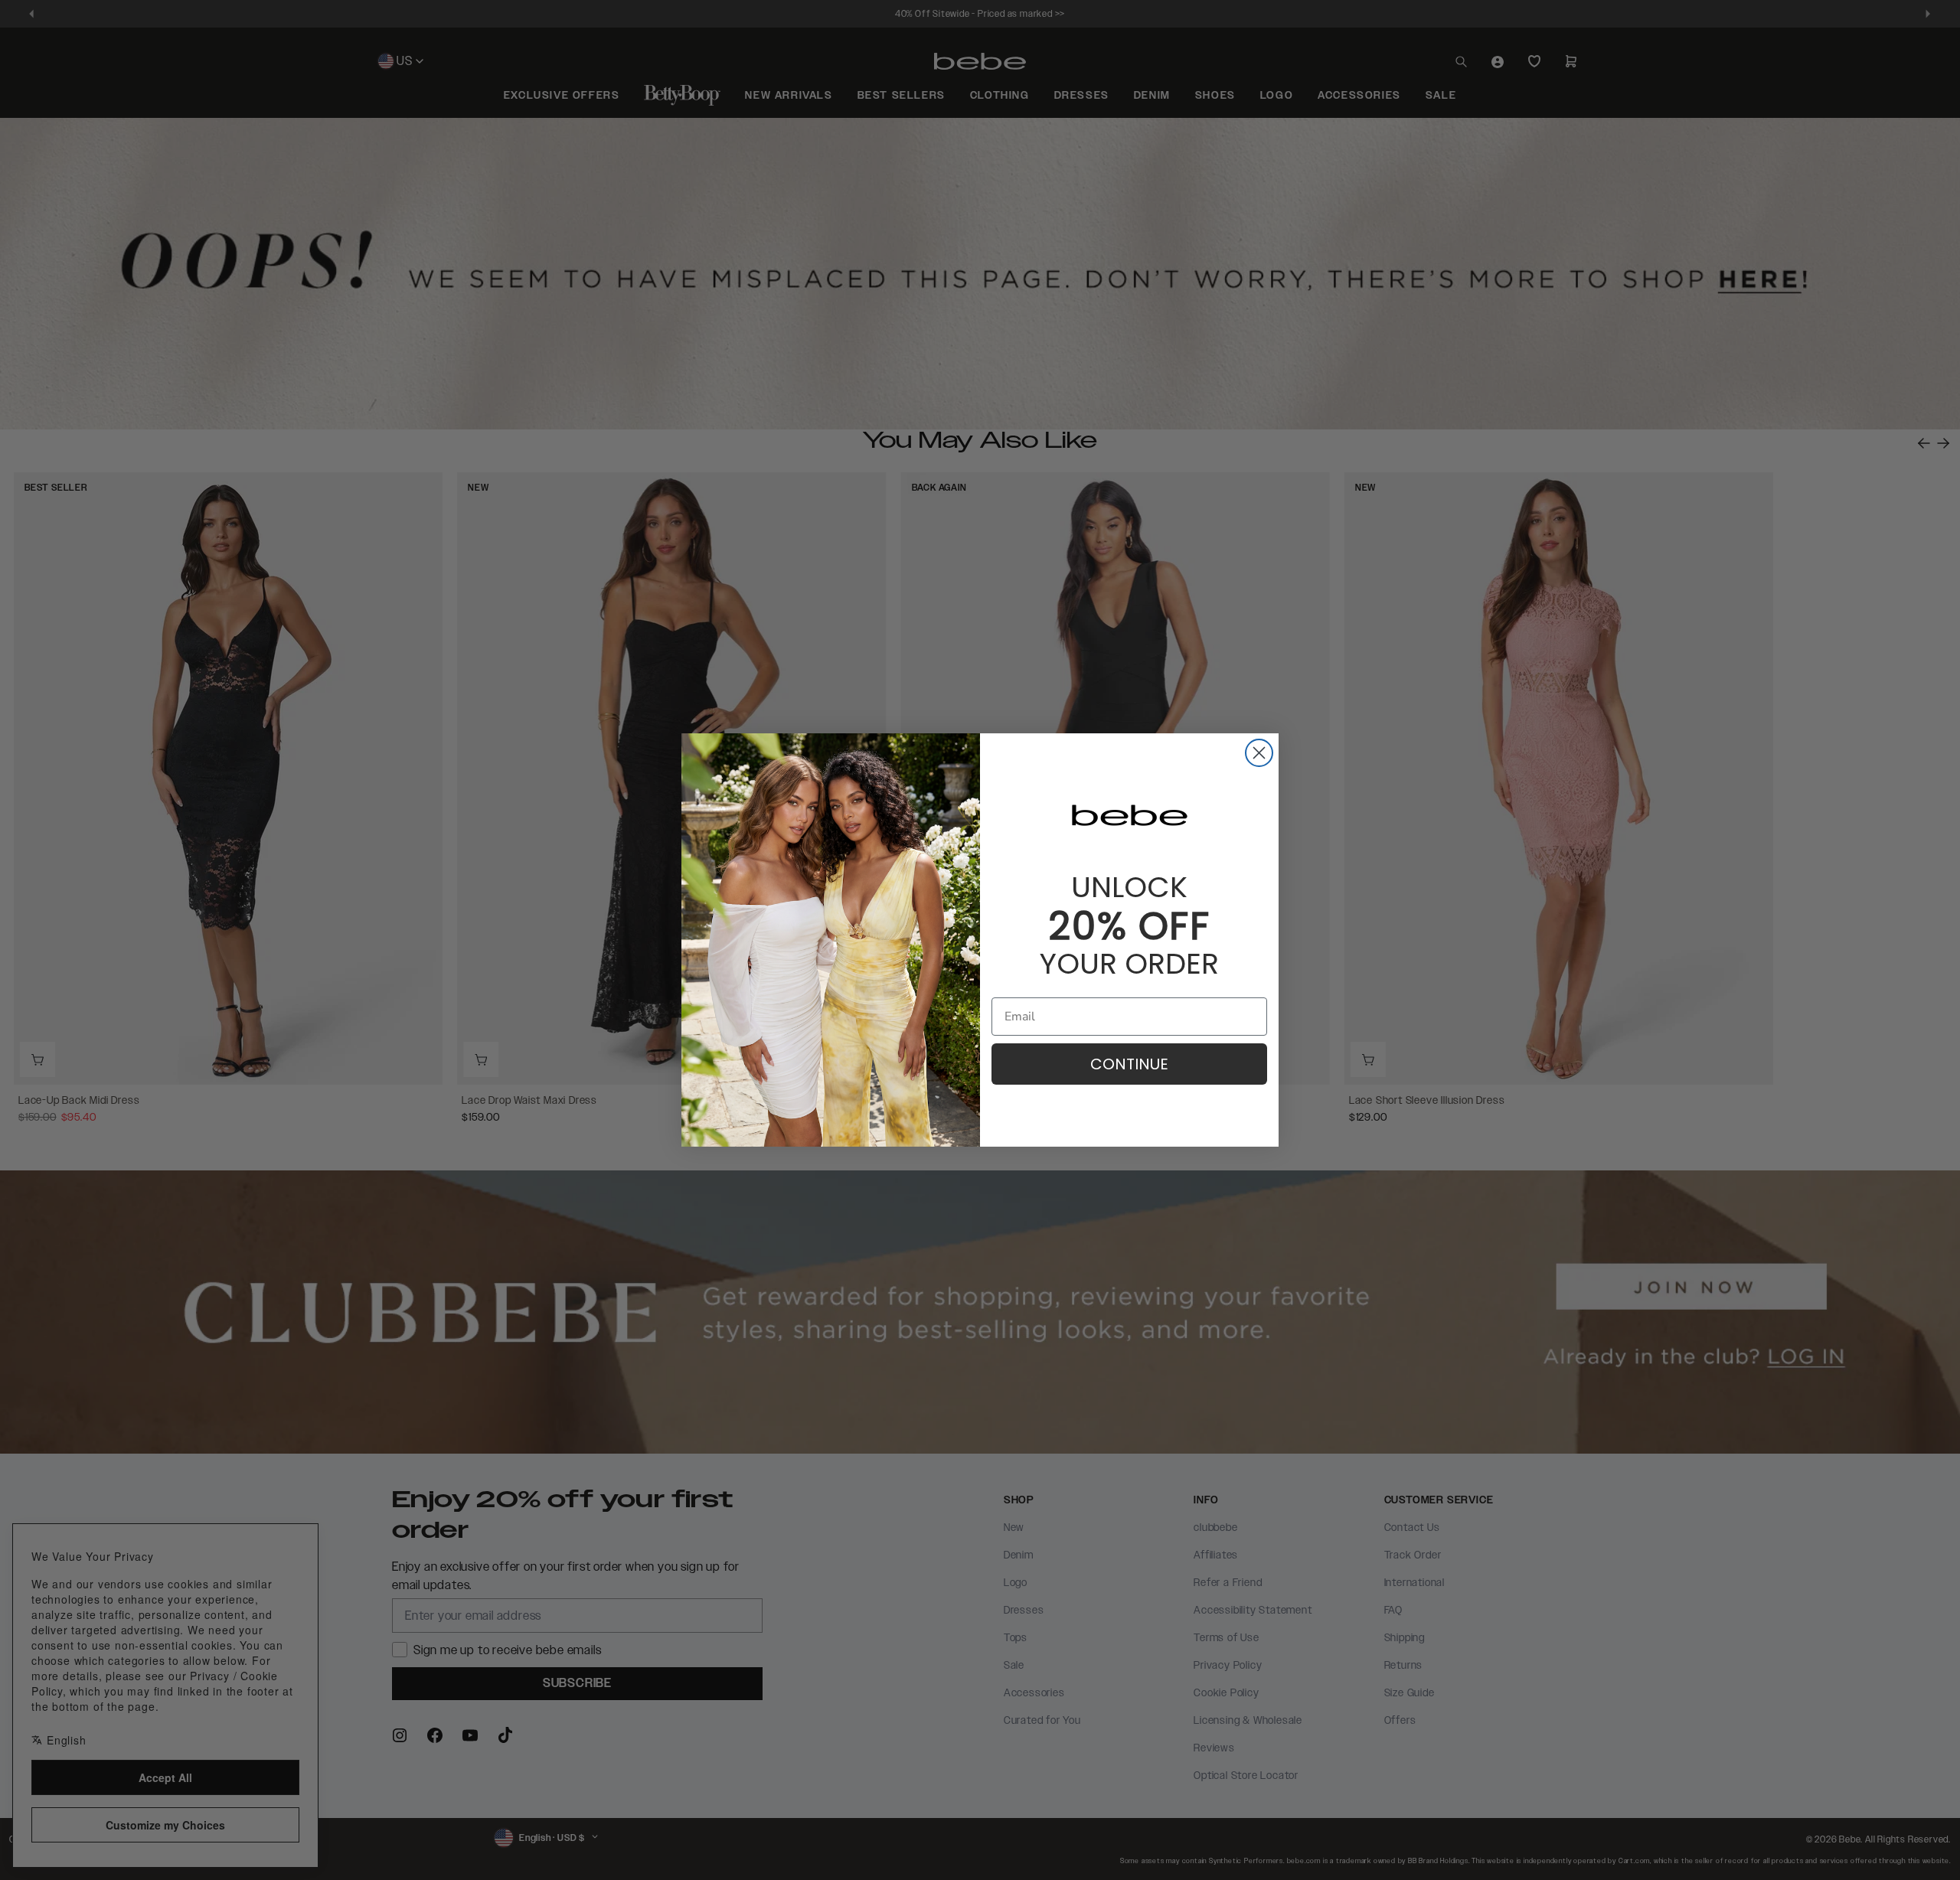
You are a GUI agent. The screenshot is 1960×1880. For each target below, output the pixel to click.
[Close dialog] (1259, 753)
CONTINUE (1129, 1064)
